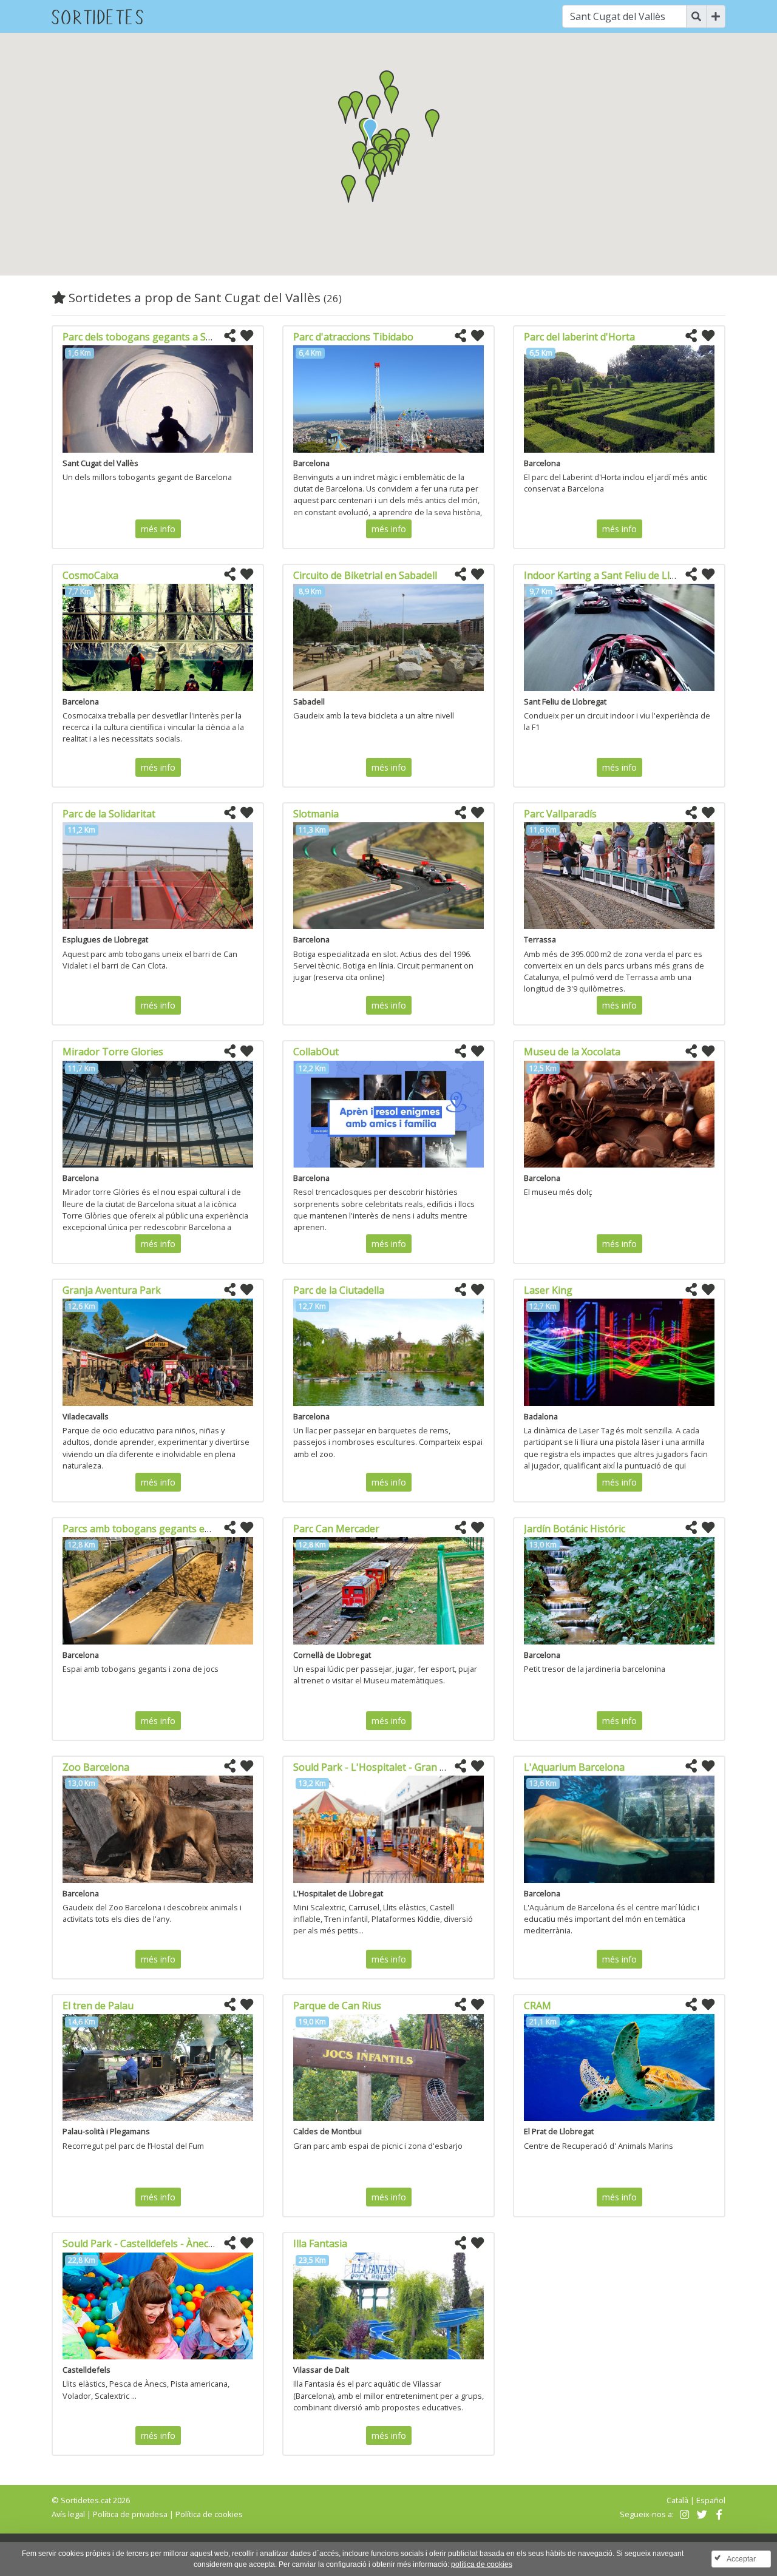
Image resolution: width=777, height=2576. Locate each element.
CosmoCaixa (90, 575)
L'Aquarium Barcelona (574, 1767)
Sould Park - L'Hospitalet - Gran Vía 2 (377, 1767)
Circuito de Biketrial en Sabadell (365, 575)
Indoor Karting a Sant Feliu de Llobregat (615, 575)
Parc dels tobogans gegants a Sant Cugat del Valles (179, 337)
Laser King (548, 1290)
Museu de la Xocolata (572, 1052)
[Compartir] (230, 336)
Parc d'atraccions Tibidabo (353, 337)
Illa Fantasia (320, 2243)
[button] (373, 109)
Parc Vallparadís (560, 814)
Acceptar (741, 2559)
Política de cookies (209, 2514)
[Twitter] (700, 2514)
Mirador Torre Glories (113, 1052)
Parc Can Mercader (336, 1529)
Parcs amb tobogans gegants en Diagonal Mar (169, 1529)
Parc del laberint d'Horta (579, 337)
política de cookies (482, 2564)
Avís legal (68, 2514)
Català (677, 2500)
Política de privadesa (130, 2514)
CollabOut (316, 1052)
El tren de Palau (98, 2006)
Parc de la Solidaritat (109, 814)
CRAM (538, 2006)
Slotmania (316, 814)
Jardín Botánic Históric (575, 1529)
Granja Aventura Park (112, 1290)
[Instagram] (683, 2514)
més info (158, 529)
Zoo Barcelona (96, 1767)
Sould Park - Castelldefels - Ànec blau (147, 2243)
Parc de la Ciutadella (339, 1290)
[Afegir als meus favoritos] (247, 336)
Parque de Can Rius (337, 2006)
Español (711, 2500)
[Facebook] (718, 2514)
